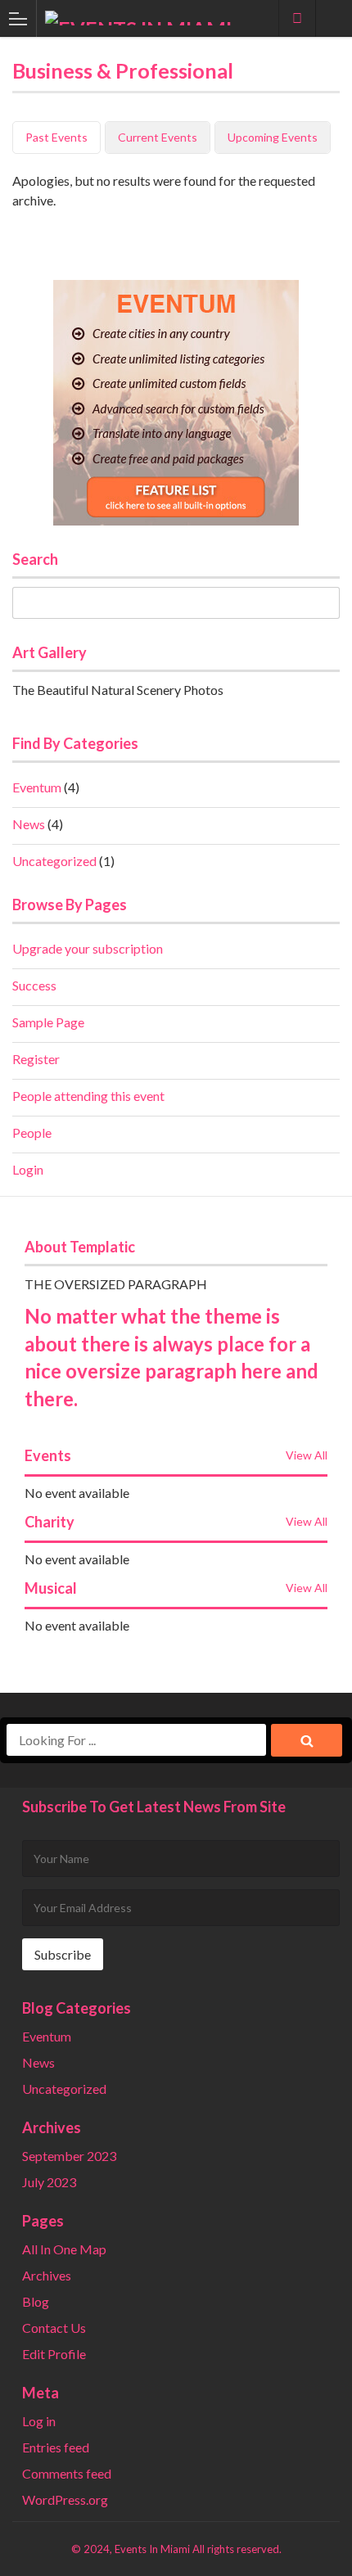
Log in (39, 2421)
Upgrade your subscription (88, 948)
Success (34, 985)
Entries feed (56, 2447)
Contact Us (54, 2328)
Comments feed (67, 2473)
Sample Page (48, 1022)
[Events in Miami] (160, 18)
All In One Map (64, 2249)
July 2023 (49, 2182)
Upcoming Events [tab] (273, 137)
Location (297, 18)
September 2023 (69, 2156)
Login (28, 1169)
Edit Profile (54, 2354)
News (29, 824)
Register (36, 1059)
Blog (36, 2301)
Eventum (37, 787)
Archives (47, 2275)
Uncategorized (54, 861)
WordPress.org (65, 2499)
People (32, 1132)
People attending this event (88, 1096)
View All (307, 1455)
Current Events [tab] (158, 137)
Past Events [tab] (56, 137)
